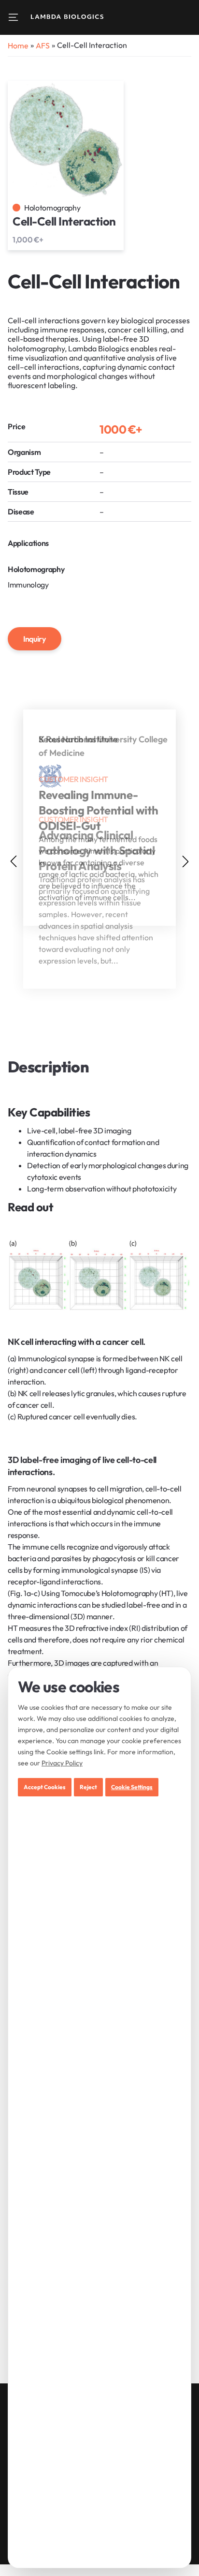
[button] (185, 861)
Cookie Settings (132, 1787)
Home (18, 45)
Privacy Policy (62, 1763)
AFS (43, 45)
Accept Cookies (45, 1787)
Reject (88, 1787)
